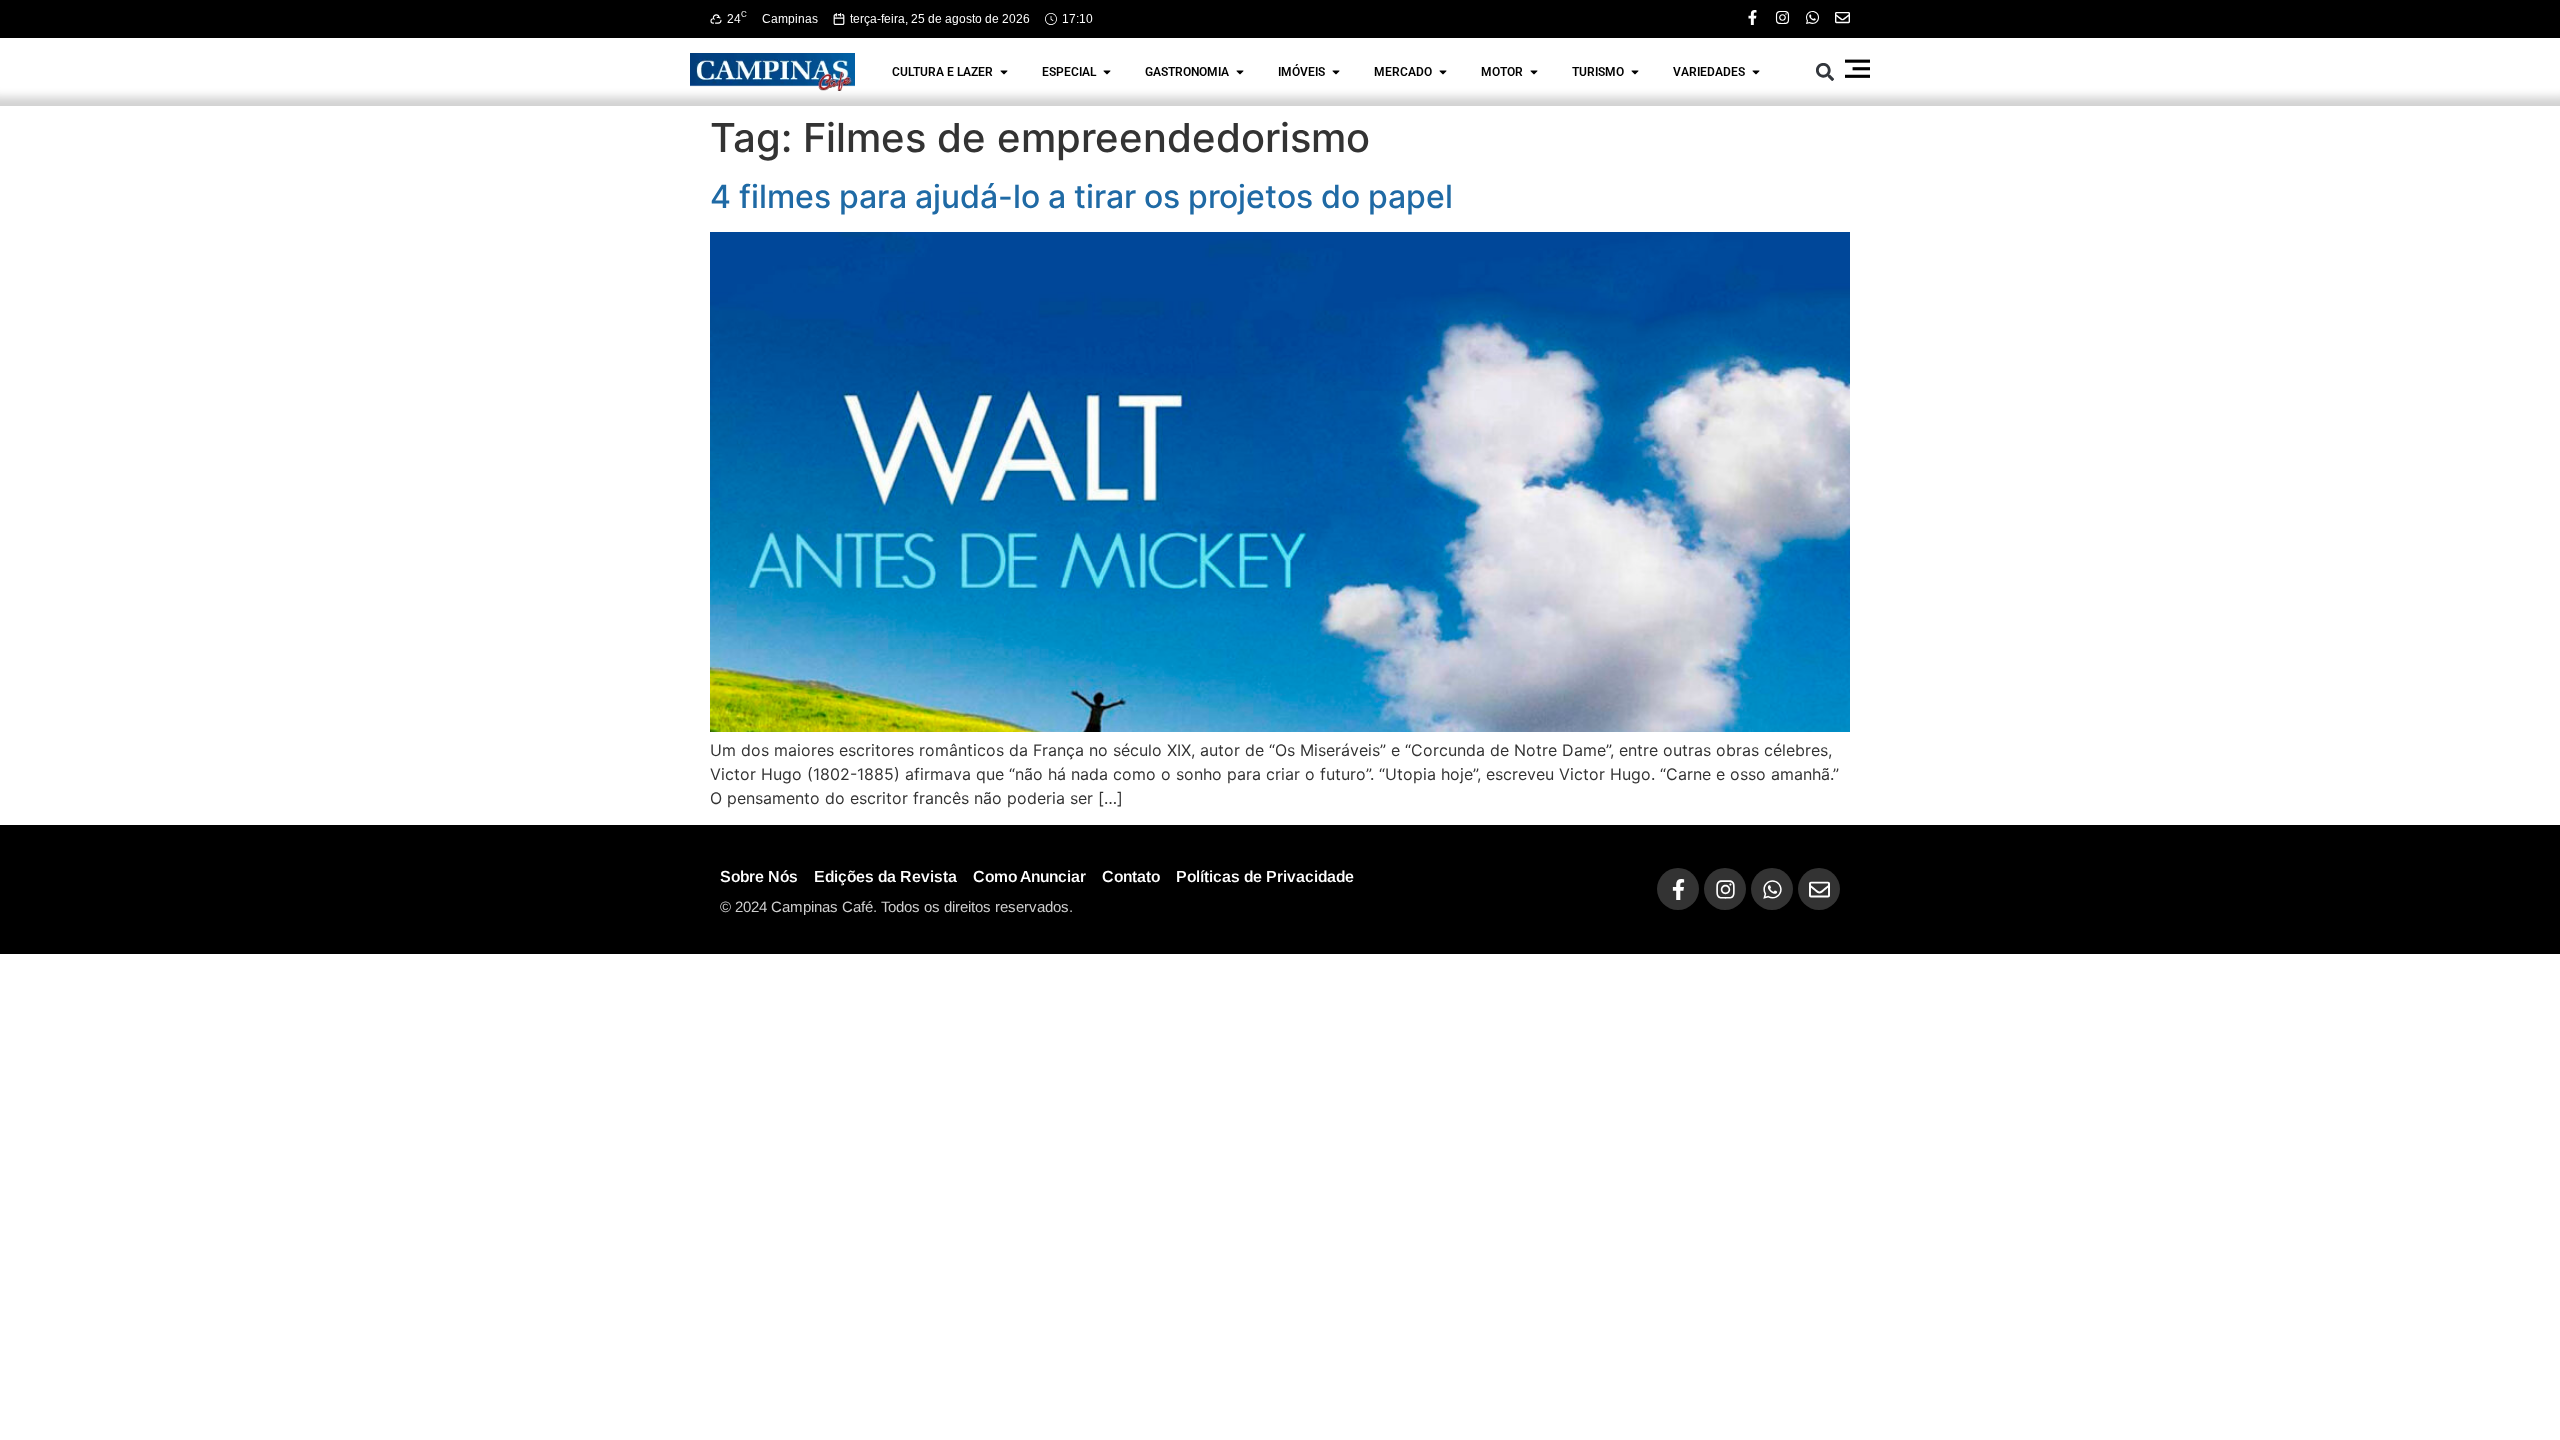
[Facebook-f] (1752, 17)
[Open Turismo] (1635, 72)
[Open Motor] (1534, 72)
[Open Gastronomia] (1240, 72)
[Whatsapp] (1812, 17)
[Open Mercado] (1443, 72)
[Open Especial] (1107, 72)
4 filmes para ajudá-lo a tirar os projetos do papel (1081, 196)
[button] (1825, 71)
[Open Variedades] (1756, 72)
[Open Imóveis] (1336, 72)
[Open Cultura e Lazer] (1004, 72)
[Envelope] (1842, 17)
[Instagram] (1782, 17)
